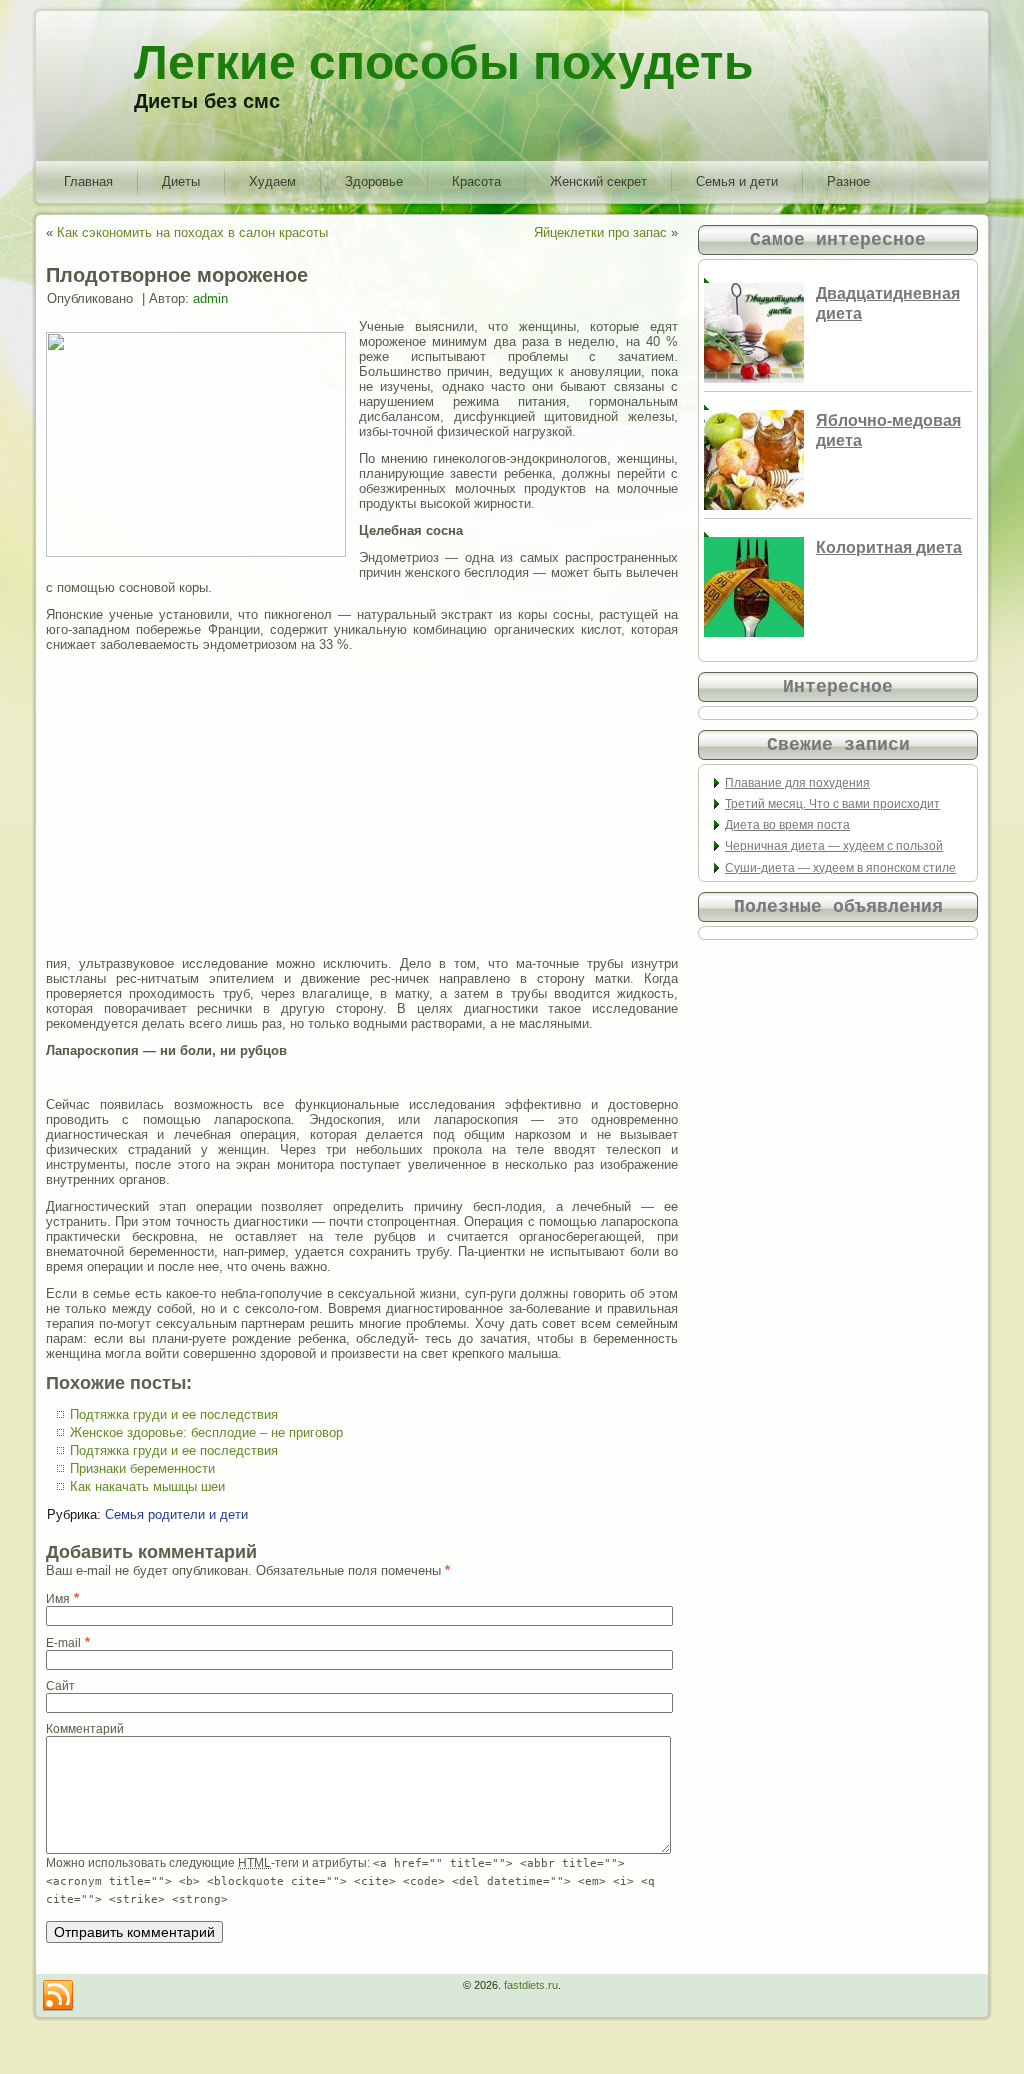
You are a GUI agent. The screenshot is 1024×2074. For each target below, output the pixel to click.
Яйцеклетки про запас (600, 232)
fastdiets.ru (531, 1985)
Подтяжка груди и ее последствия (174, 1414)
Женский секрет (598, 181)
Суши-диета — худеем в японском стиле (840, 868)
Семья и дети (737, 181)
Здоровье (374, 181)
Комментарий (85, 1729)
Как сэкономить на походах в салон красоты (192, 232)
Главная (88, 181)
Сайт (60, 1686)
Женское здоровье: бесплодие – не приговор (206, 1432)
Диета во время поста (787, 825)
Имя (58, 1599)
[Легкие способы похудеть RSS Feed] (58, 1996)
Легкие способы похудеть (444, 62)
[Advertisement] (362, 804)
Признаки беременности (142, 1468)
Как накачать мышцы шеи (147, 1486)
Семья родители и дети (176, 1514)
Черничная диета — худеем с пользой (834, 846)
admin (210, 298)
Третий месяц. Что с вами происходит (832, 804)
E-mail (63, 1643)
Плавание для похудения (797, 783)
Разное (848, 181)
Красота (476, 181)
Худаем (272, 181)
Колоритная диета (889, 547)
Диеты (181, 181)
